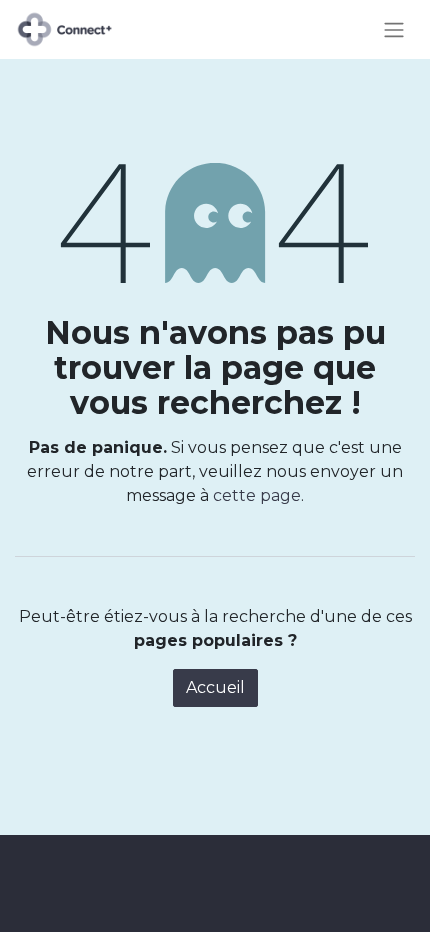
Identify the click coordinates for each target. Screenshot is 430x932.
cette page (257, 495)
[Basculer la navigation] (394, 29)
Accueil (215, 687)
